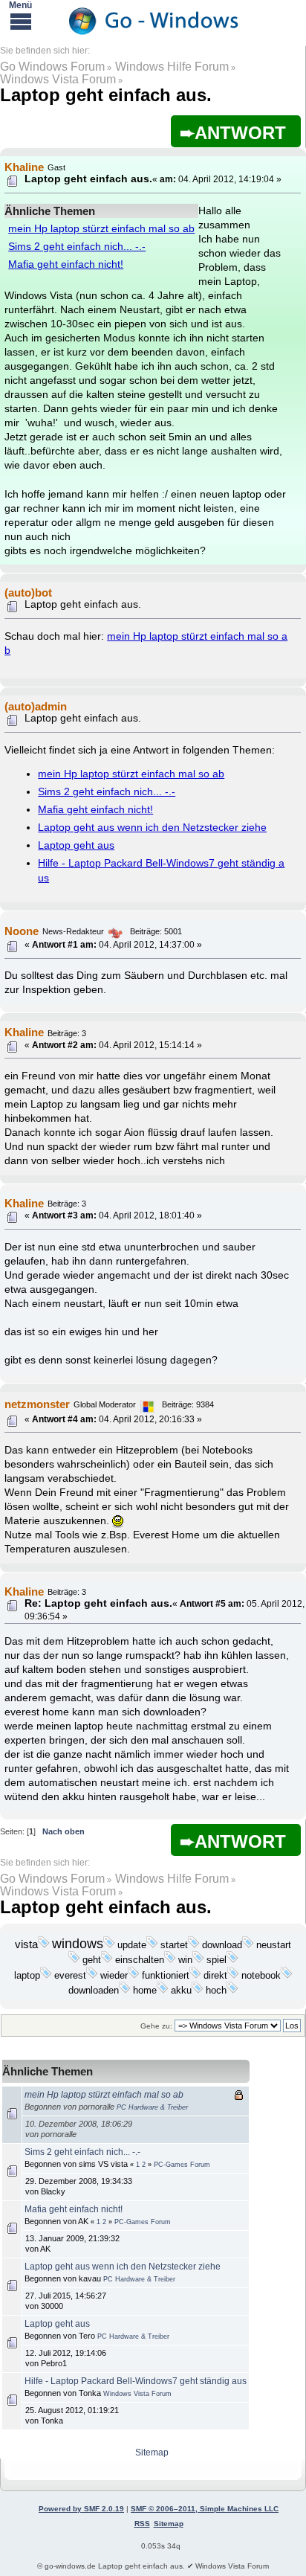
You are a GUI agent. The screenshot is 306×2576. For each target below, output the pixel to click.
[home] (163, 1991)
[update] (152, 1945)
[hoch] (232, 1991)
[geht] (107, 1960)
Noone (22, 931)
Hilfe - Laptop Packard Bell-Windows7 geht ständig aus (136, 2381)
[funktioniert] (195, 1976)
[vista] (44, 1945)
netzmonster (37, 1404)
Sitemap (152, 2453)
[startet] (194, 1945)
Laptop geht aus (76, 845)
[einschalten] (170, 1960)
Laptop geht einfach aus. (106, 95)
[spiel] (232, 1960)
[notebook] (287, 1976)
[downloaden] (125, 1991)
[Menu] (21, 21)
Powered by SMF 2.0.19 (81, 2509)
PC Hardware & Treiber (152, 2107)
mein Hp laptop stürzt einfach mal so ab (101, 229)
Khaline (24, 1032)
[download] (248, 1945)
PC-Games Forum (182, 2165)
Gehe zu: (156, 2026)
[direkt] (233, 1976)
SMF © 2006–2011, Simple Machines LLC (205, 2509)
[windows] (109, 1945)
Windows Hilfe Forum (172, 67)
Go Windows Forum (52, 67)
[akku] (198, 1991)
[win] (198, 1960)
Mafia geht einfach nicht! (66, 264)
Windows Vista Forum (58, 79)
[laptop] (46, 1976)
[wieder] (134, 1976)
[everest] (92, 1976)
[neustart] (74, 1960)
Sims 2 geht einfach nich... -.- (77, 247)
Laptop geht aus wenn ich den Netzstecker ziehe (152, 828)
